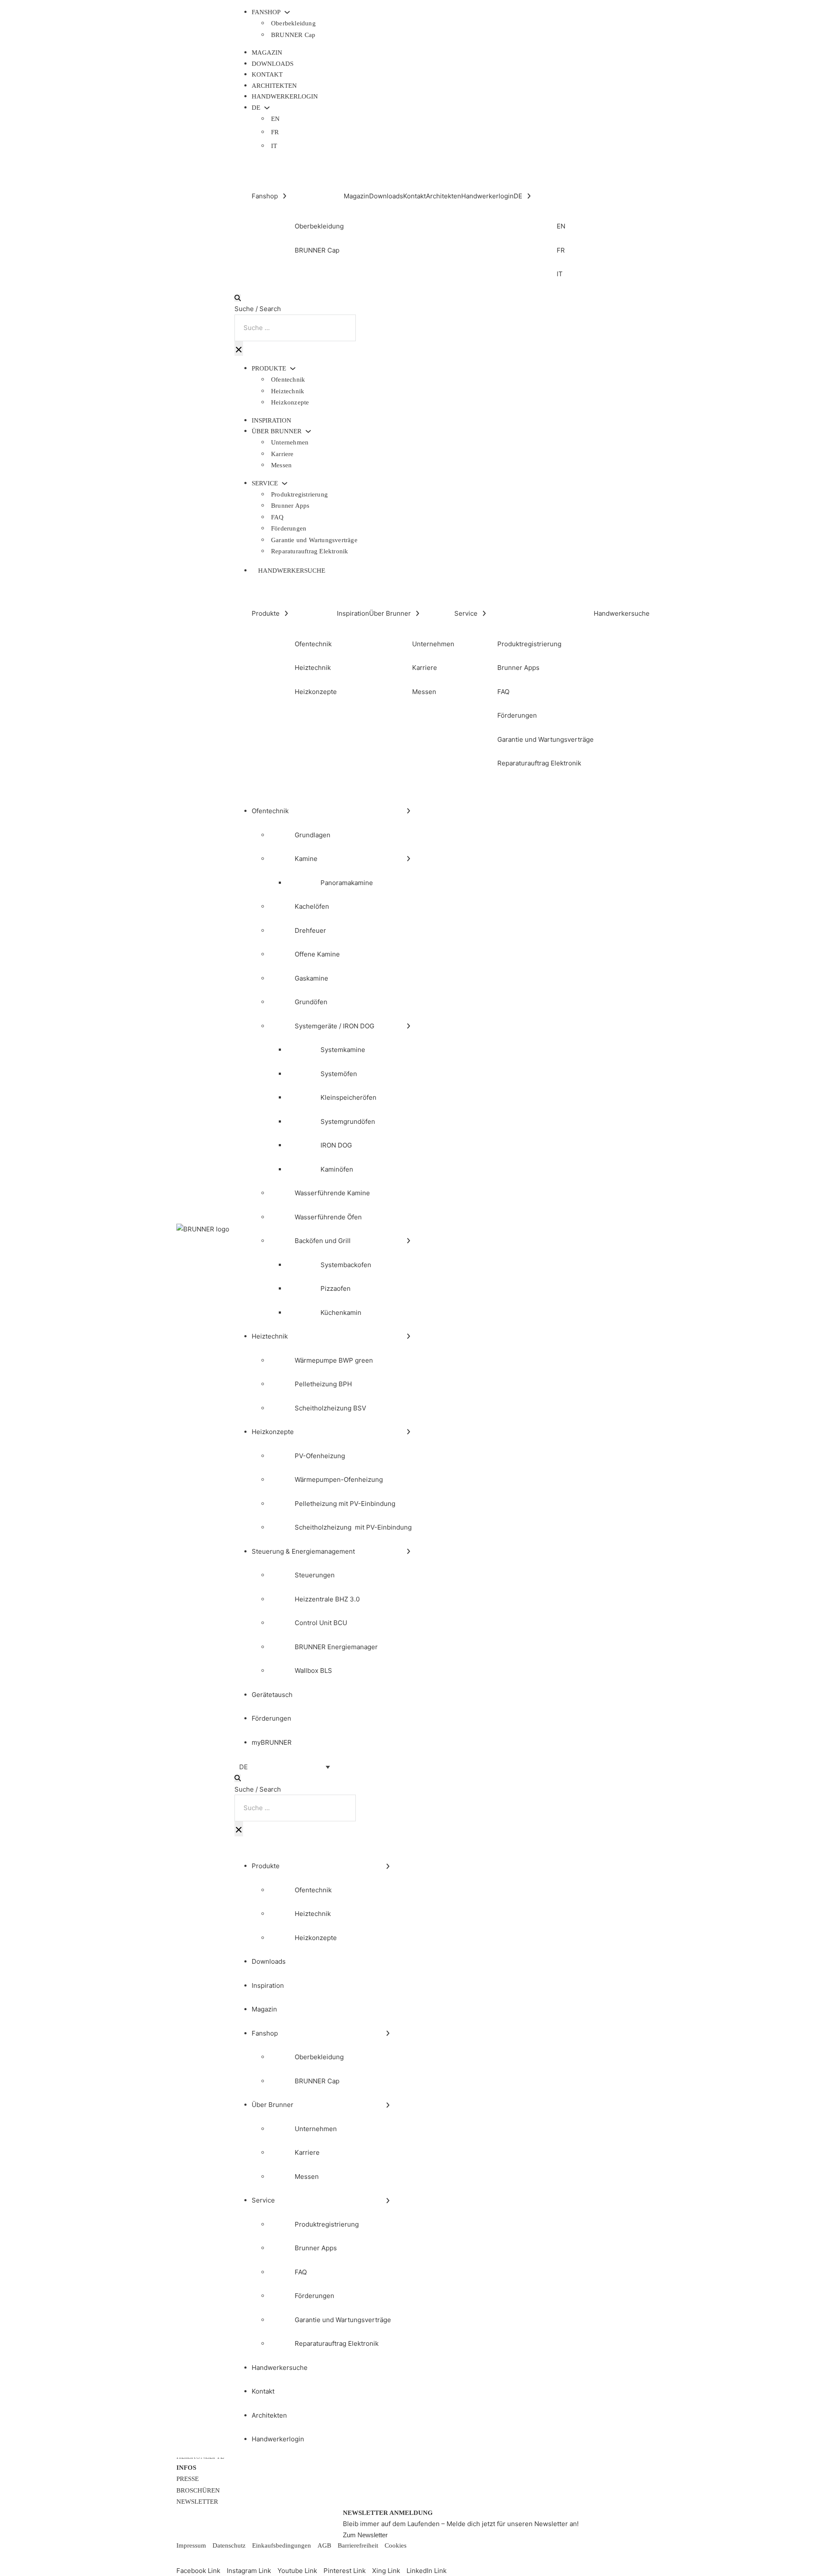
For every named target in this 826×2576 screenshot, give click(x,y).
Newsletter (197, 2502)
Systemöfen (339, 1074)
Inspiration (271, 420)
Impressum (191, 2545)
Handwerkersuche (292, 571)
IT (274, 146)
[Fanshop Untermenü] (287, 12)
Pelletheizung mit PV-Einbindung (345, 1504)
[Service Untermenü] (285, 483)
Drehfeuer (310, 930)
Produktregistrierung (299, 494)
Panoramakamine (347, 883)
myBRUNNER (272, 1742)
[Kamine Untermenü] (408, 859)
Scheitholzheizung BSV (330, 1408)
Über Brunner (277, 431)
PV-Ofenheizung (320, 1456)
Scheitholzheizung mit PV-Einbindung (353, 1527)
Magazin (267, 52)
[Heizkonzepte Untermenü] (408, 1432)
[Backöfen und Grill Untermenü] (408, 1241)
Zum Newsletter (365, 2535)
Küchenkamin (341, 1313)
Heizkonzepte (290, 402)
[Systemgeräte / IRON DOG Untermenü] (408, 1026)
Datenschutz (229, 2545)
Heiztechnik (288, 391)
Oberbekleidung (293, 23)
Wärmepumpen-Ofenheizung (339, 1479)
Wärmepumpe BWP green (334, 1360)
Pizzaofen (336, 1288)
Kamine (306, 859)
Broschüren (198, 2490)
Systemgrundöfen (348, 1121)
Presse (188, 2479)
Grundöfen (311, 1002)
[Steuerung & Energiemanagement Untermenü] (408, 1551)
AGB (324, 2545)
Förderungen (289, 528)
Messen (281, 465)
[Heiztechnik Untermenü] (408, 1336)
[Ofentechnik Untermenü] (408, 811)
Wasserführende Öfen (328, 1217)
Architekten (274, 86)
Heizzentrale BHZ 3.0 (327, 1599)
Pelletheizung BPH (323, 1384)
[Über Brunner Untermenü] (308, 431)
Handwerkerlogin (285, 96)
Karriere (282, 454)
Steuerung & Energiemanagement (303, 1551)
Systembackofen (346, 1265)
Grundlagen (313, 835)
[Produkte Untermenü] (293, 369)
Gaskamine (311, 978)
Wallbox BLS (313, 1671)
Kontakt (267, 74)
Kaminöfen (337, 1169)
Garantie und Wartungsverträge (314, 540)
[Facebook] (183, 2558)
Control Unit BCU (321, 1623)
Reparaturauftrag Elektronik (310, 551)
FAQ (277, 517)
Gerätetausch (272, 1695)
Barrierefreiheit (358, 2545)
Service (265, 483)
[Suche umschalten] (238, 298)
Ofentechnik (288, 379)
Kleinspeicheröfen (348, 1097)
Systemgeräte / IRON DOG (334, 1026)
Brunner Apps (290, 506)
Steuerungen (315, 1575)
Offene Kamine (317, 954)
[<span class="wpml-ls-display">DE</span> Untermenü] (267, 108)
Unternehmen (290, 442)
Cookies (396, 2545)
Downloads (273, 64)
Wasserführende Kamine (332, 1193)
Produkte (269, 369)
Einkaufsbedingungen (282, 2545)
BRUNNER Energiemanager (336, 1647)
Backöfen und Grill (323, 1241)
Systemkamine (343, 1050)
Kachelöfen (312, 906)
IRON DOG (336, 1145)
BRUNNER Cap (293, 35)
